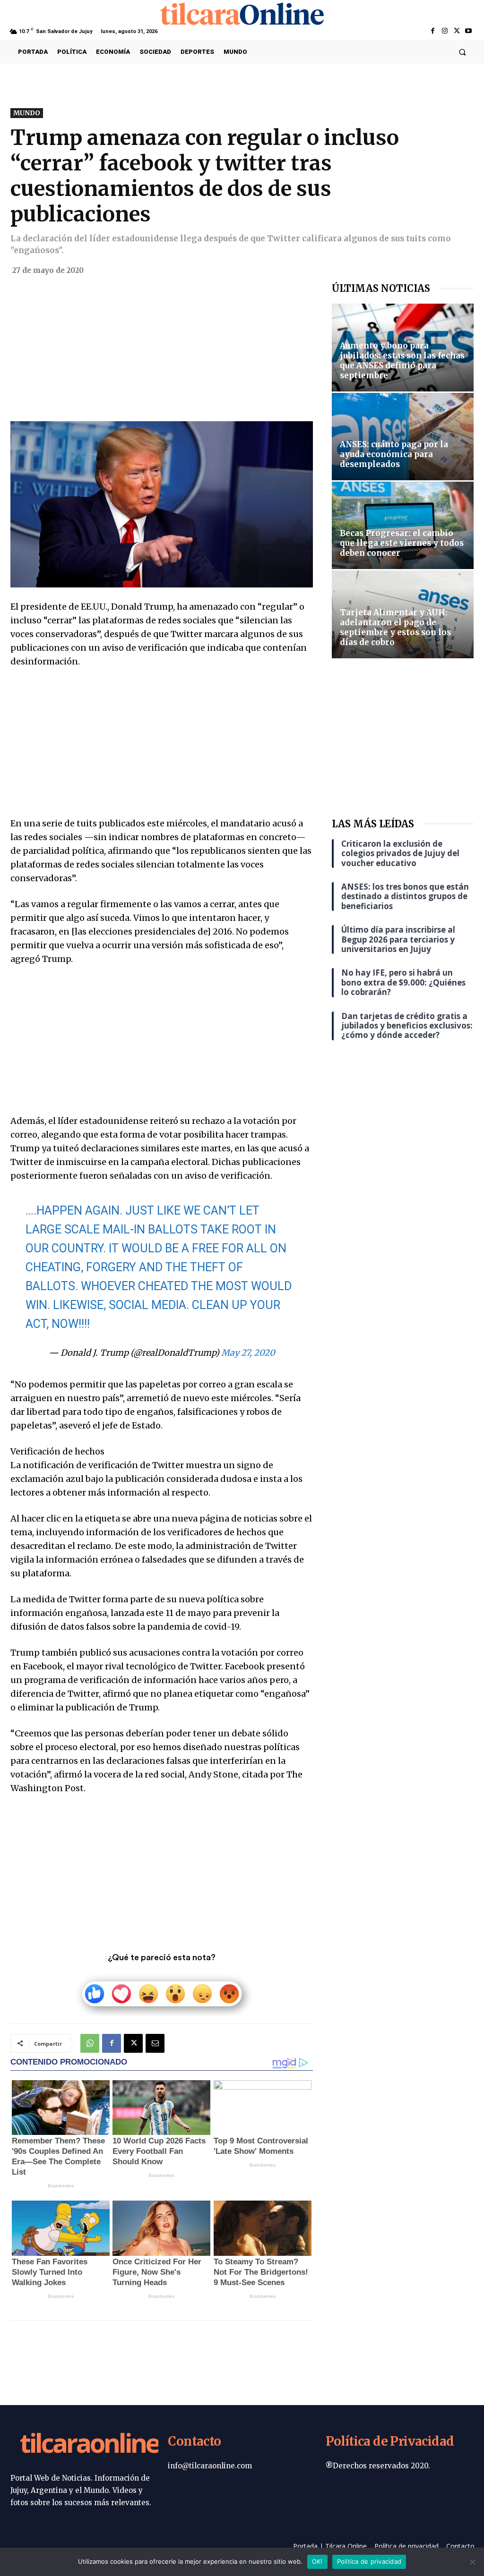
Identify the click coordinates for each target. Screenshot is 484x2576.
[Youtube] (469, 31)
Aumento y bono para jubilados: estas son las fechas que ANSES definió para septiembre (402, 361)
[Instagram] (445, 31)
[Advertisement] (162, 351)
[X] (457, 31)
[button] (462, 52)
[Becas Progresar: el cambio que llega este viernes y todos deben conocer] (403, 525)
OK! (317, 2561)
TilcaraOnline (89, 2445)
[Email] (155, 2043)
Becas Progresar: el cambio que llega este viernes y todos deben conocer (402, 543)
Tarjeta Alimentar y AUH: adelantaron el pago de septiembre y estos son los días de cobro (395, 627)
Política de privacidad (369, 2561)
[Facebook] (433, 31)
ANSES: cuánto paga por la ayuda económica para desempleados (394, 454)
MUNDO (27, 113)
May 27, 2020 (248, 1353)
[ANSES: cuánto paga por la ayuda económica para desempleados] (403, 437)
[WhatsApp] (90, 2043)
